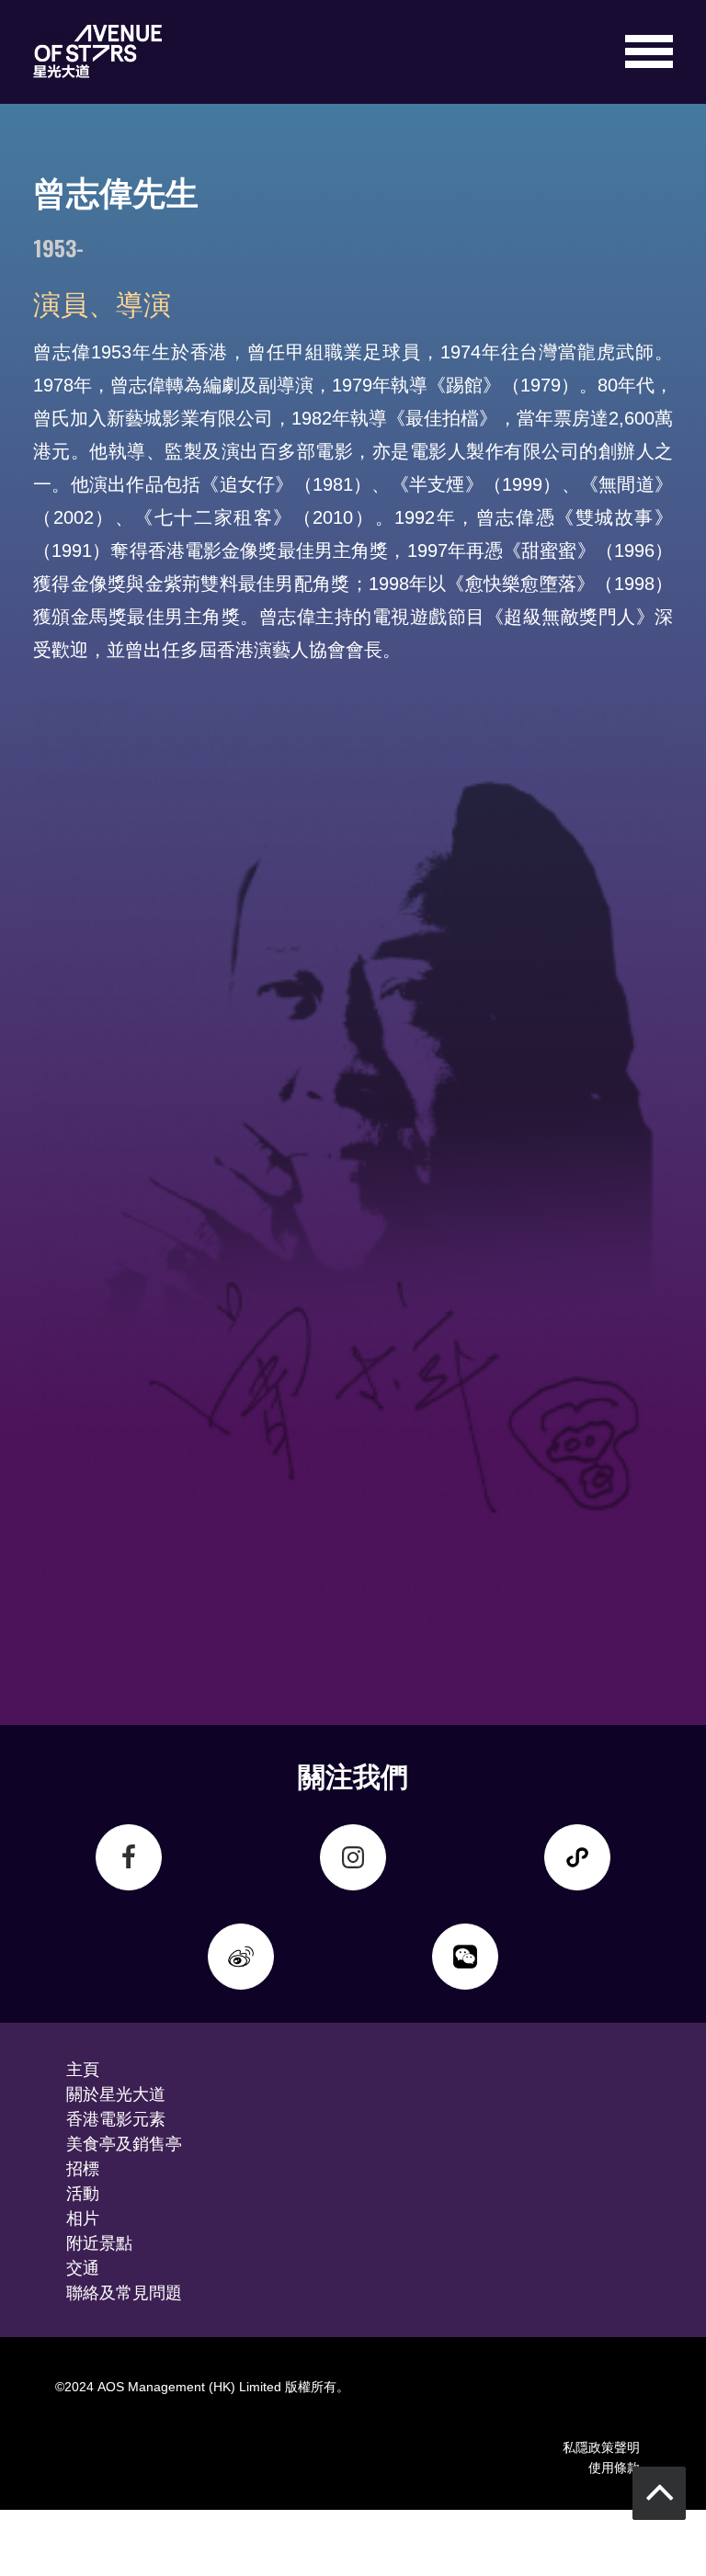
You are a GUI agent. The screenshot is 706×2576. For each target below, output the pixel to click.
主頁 (83, 2068)
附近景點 (99, 2241)
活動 (83, 2192)
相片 (83, 2217)
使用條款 (614, 2466)
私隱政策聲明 (601, 2446)
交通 (83, 2266)
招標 (83, 2167)
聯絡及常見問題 (124, 2291)
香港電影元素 (116, 2117)
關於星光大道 (116, 2093)
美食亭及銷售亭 (124, 2142)
